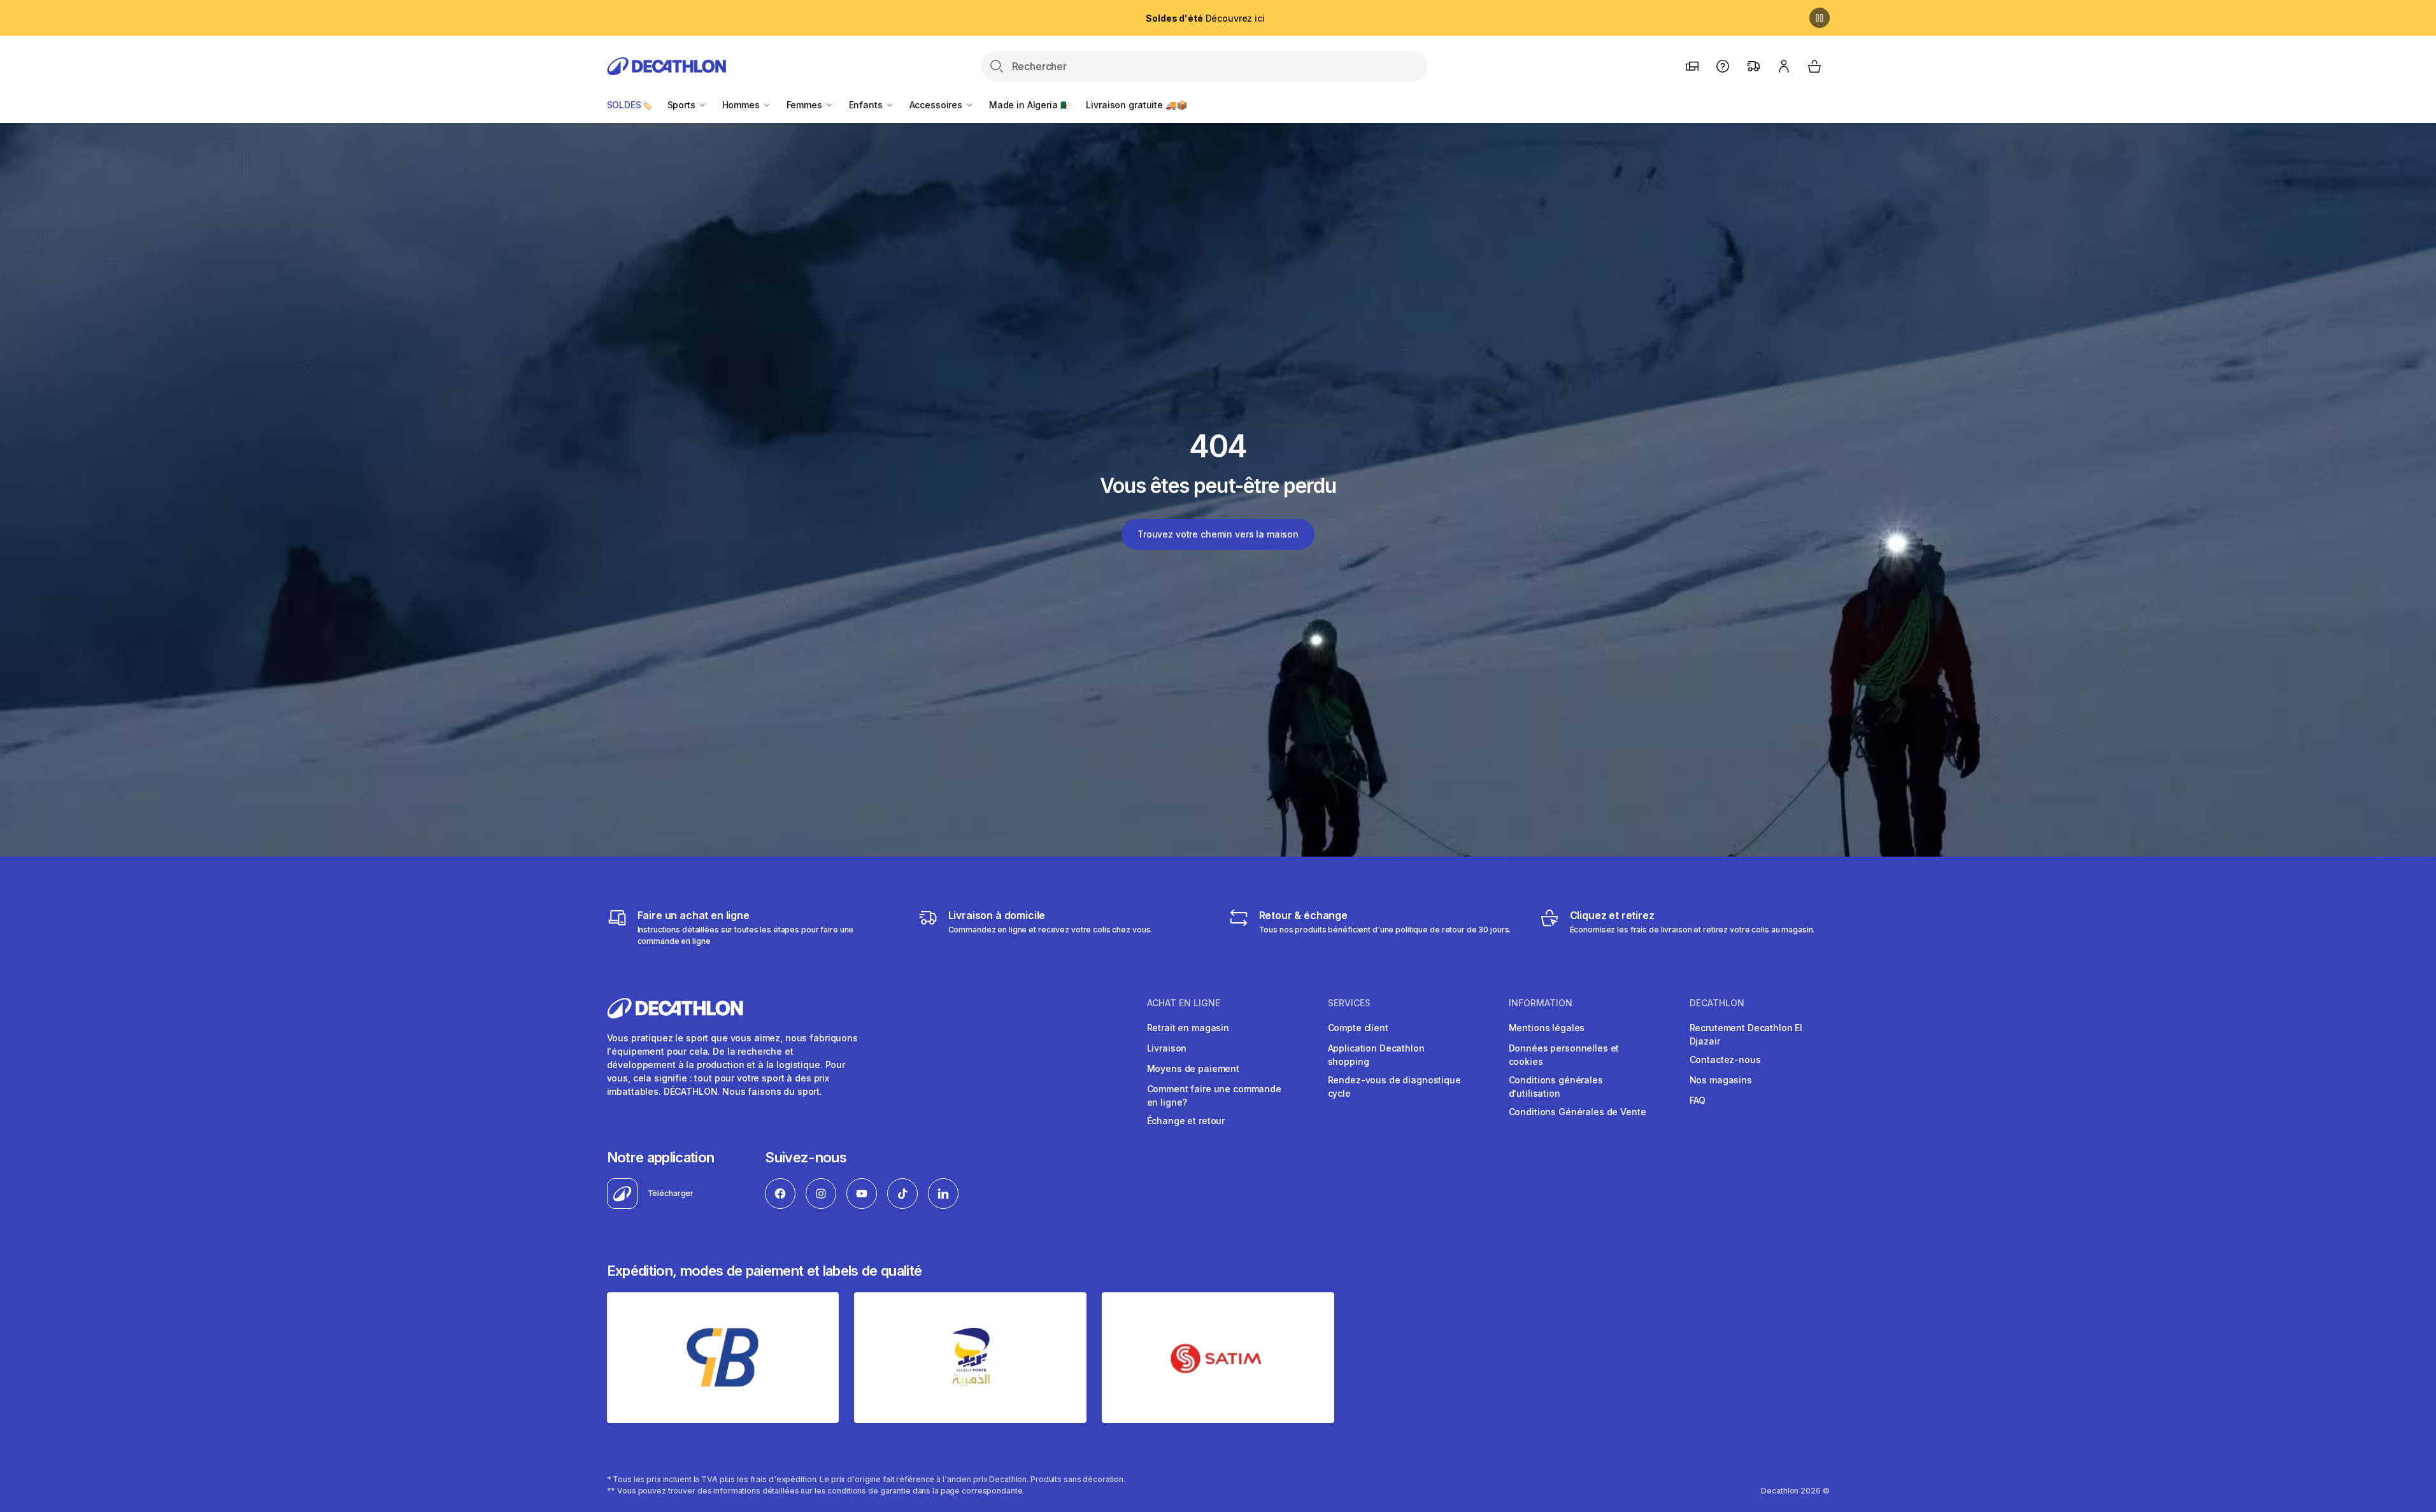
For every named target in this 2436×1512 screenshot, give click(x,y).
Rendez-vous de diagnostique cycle (1394, 1087)
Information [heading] (1541, 1003)
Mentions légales (1547, 1028)
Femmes (806, 105)
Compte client (1358, 1028)
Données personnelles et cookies (1564, 1055)
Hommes (742, 105)
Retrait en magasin (1188, 1028)
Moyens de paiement (1193, 1068)
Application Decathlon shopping (1376, 1055)
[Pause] (1820, 18)
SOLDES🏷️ (630, 105)
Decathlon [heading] (1717, 1003)
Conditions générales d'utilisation (1556, 1087)
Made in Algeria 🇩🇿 (1030, 105)
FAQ (1698, 1100)
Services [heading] (1349, 1003)
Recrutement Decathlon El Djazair (1746, 1034)
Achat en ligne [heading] (1184, 1003)
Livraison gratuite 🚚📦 (1136, 105)
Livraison (1167, 1048)
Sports (683, 105)
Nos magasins (1721, 1080)
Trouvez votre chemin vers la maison (1218, 534)
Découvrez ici (1205, 18)
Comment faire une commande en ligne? (1214, 1095)
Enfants (867, 105)
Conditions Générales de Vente (1578, 1112)
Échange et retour (1186, 1121)
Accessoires (937, 105)
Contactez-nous (1725, 1059)
